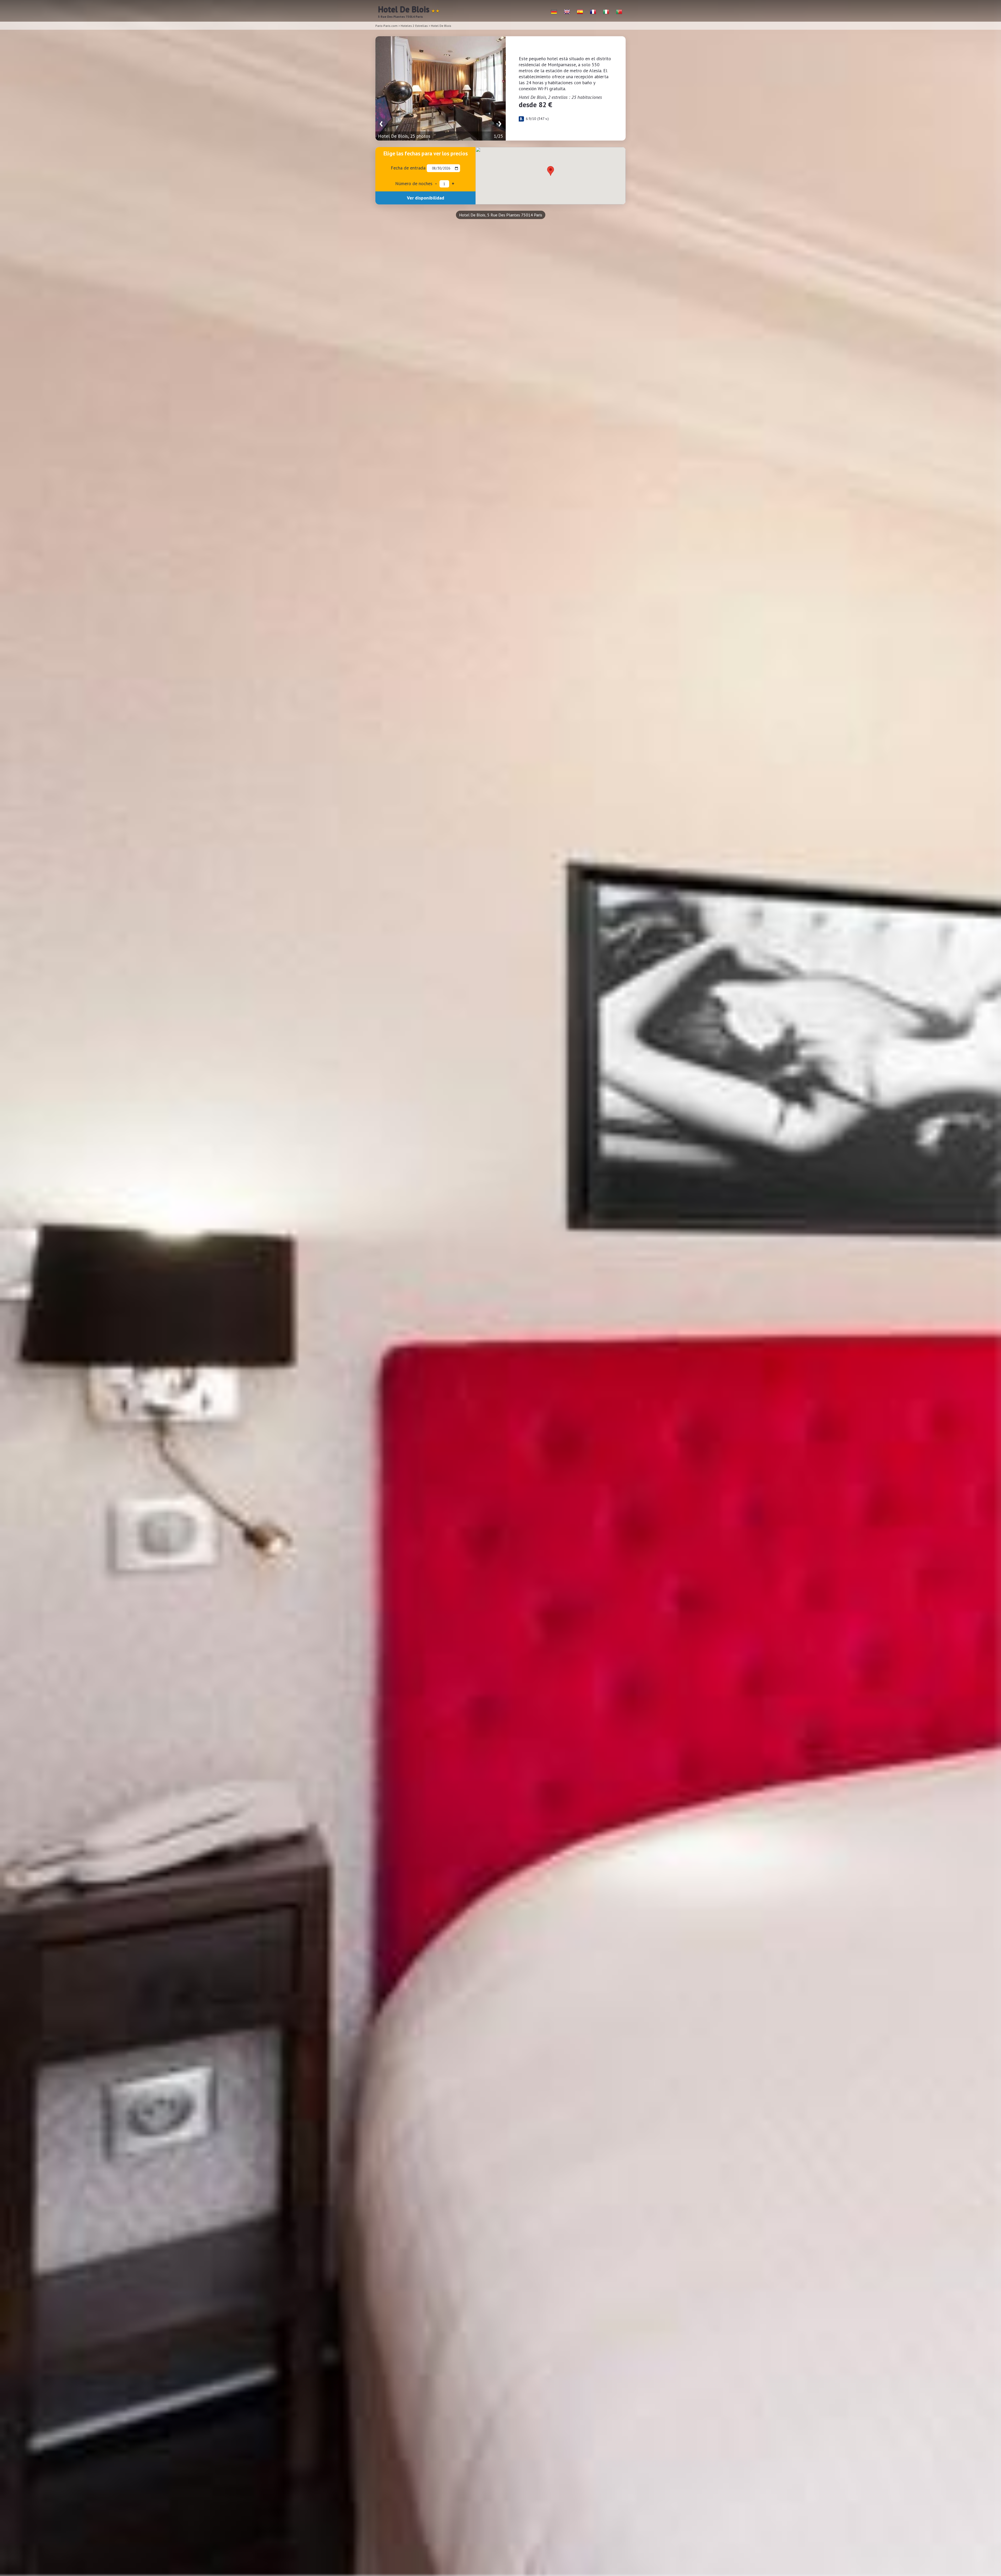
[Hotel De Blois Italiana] (606, 12)
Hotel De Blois (441, 26)
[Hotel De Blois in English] (567, 12)
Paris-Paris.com (386, 26)
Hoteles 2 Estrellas (414, 26)
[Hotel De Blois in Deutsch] (554, 12)
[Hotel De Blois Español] (580, 12)
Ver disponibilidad (426, 198)
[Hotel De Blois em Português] (619, 12)
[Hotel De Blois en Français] (593, 12)
